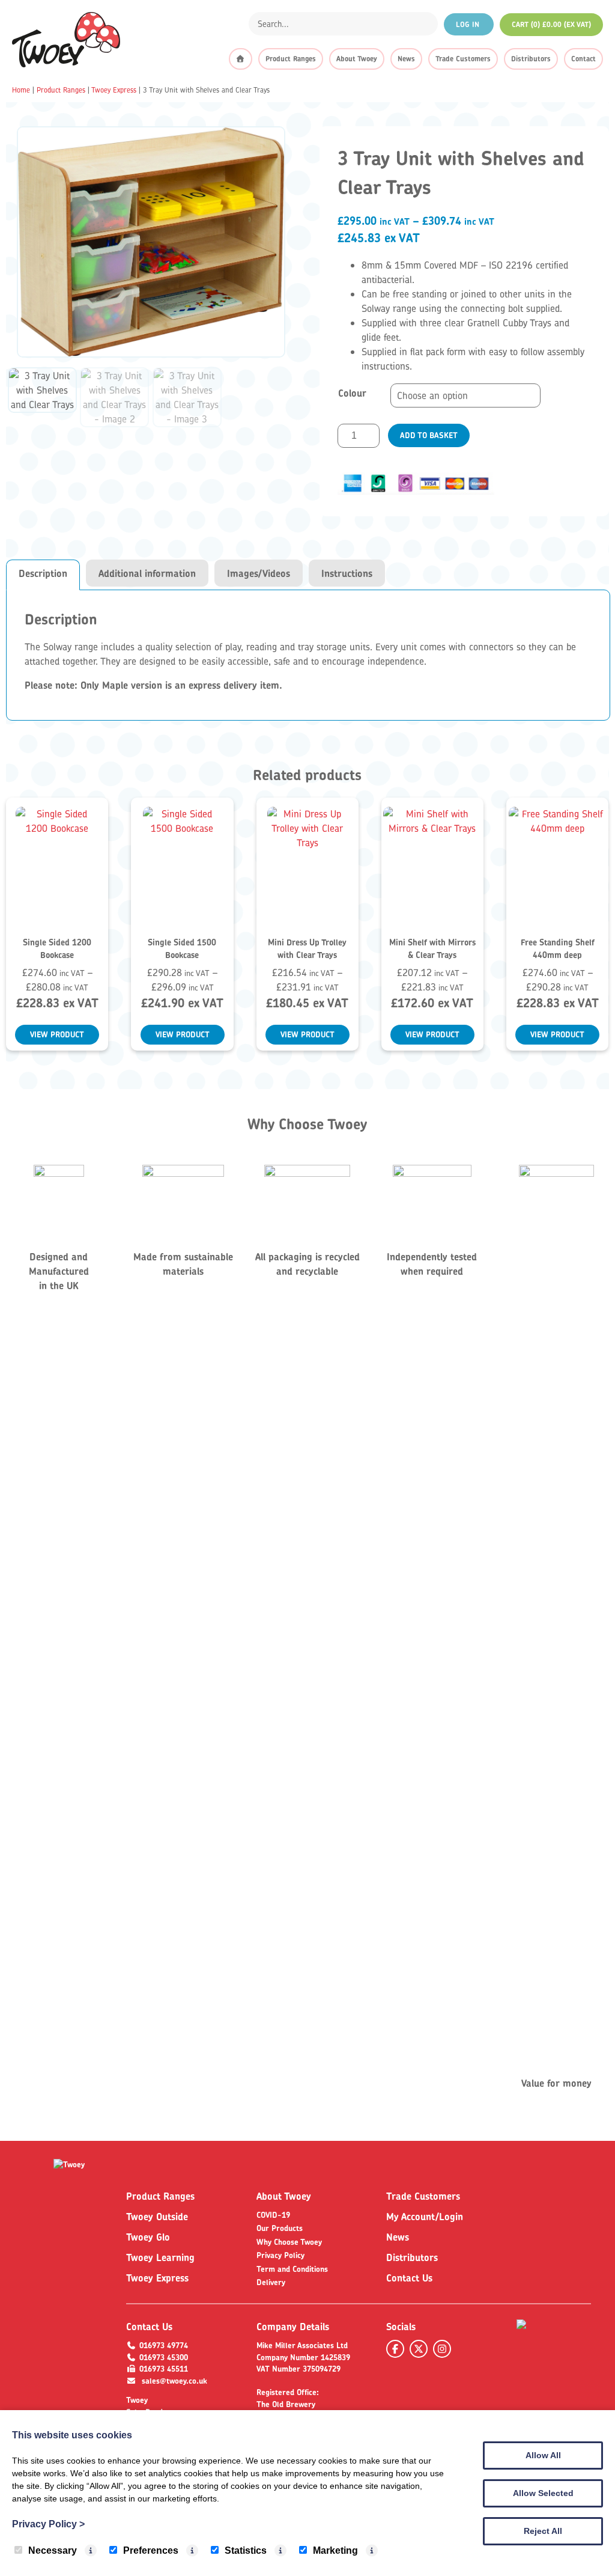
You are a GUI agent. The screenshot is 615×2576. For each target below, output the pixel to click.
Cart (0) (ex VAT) (551, 24)
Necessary (53, 2550)
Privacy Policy (280, 2255)
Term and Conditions (292, 2269)
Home (21, 90)
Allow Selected (543, 2493)
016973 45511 (164, 2369)
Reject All (543, 2531)
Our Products (280, 2228)
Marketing (335, 2550)
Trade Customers (463, 59)
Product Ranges (291, 59)
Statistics (246, 2550)
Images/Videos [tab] (259, 573)
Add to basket (429, 435)
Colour (352, 393)
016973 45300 (164, 2357)
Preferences (151, 2550)
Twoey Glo (148, 2237)
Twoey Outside (157, 2217)
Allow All (543, 2455)
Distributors (531, 59)
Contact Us (409, 2278)
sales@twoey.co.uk (174, 2381)
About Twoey (357, 59)
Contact (583, 59)
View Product (57, 1034)
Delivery (271, 2282)
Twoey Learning (160, 2257)
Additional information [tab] (147, 573)
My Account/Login (425, 2217)
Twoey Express (114, 90)
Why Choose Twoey (289, 2242)
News (406, 59)
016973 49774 (164, 2345)
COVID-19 (273, 2215)
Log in (469, 24)
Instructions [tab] (347, 573)
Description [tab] (43, 573)
